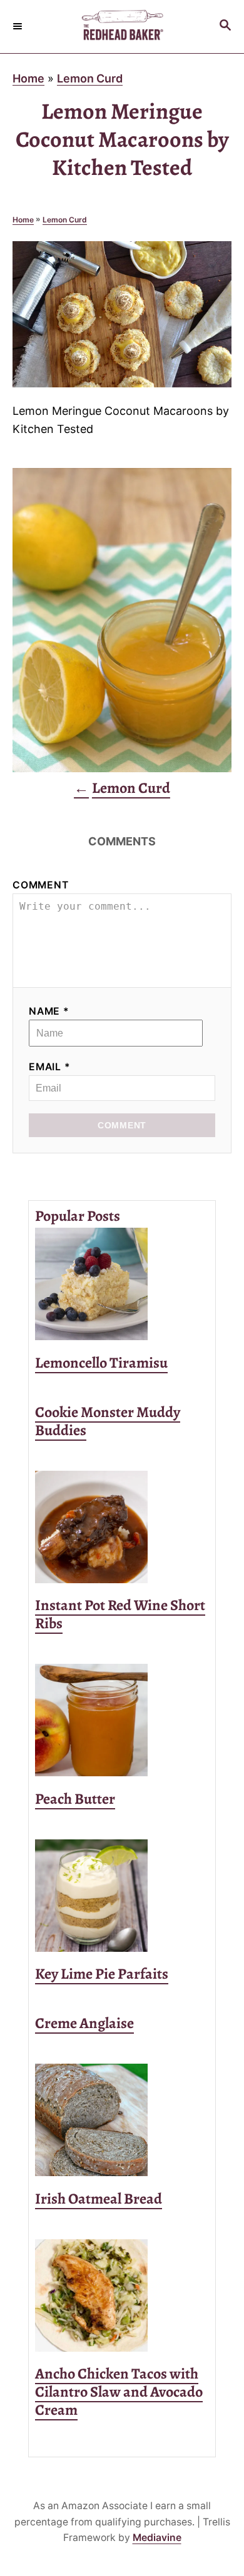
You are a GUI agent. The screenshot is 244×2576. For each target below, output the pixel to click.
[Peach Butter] (122, 1720)
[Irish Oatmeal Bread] (122, 2120)
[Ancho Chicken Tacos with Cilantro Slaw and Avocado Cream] (122, 2295)
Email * (50, 1067)
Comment (41, 885)
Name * (49, 1011)
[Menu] (19, 26)
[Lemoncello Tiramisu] (122, 1284)
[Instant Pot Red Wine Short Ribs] (122, 1527)
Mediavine (157, 2538)
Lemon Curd (90, 78)
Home (28, 78)
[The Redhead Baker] (122, 27)
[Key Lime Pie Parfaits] (122, 1896)
